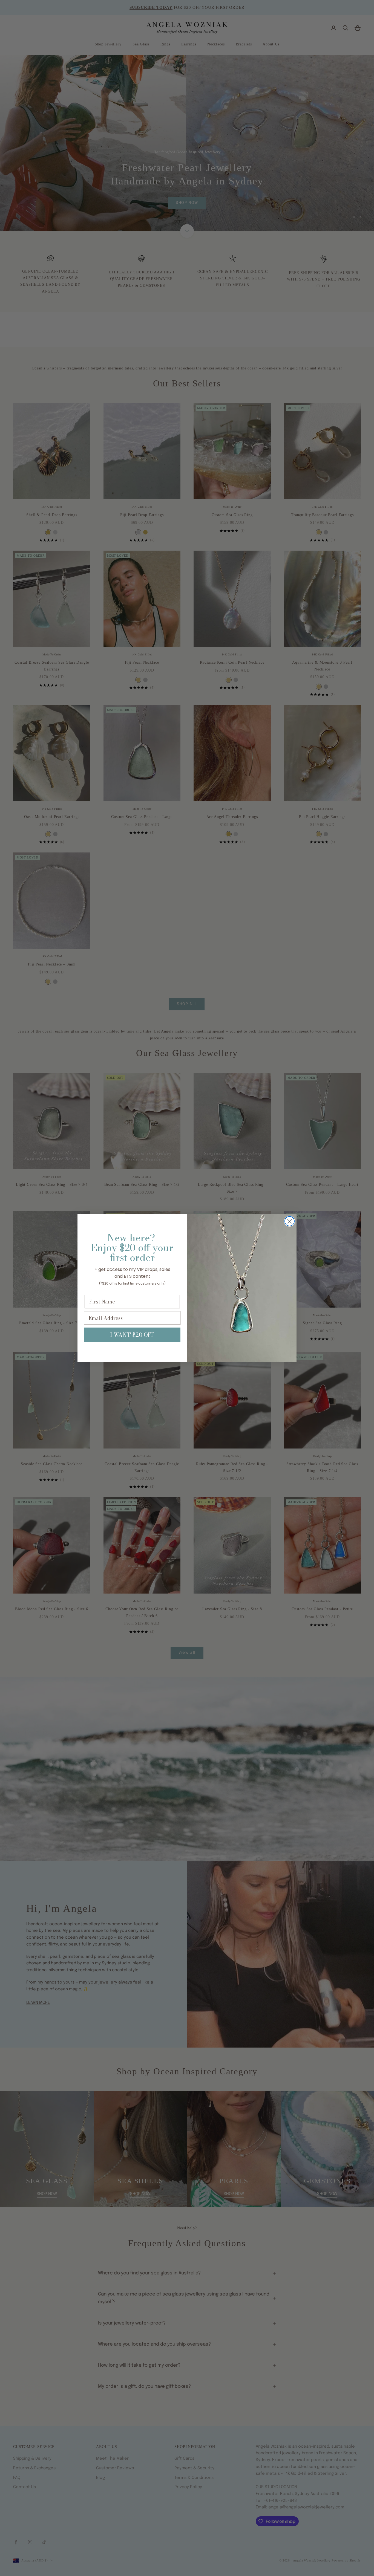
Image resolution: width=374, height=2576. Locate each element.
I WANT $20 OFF (132, 1335)
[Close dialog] (290, 1221)
